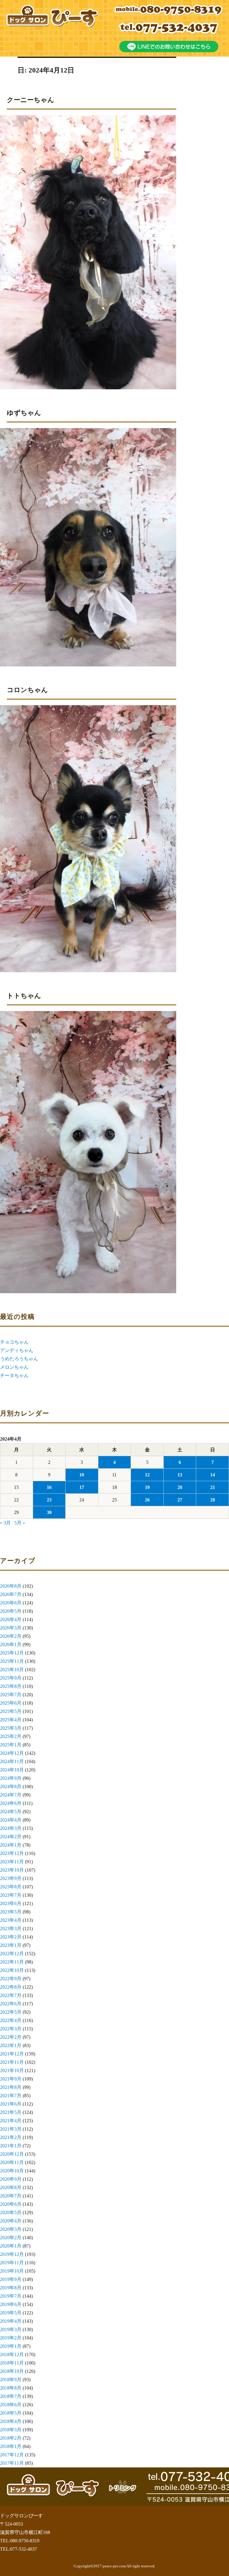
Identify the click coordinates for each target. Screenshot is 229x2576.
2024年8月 (11, 1786)
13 (180, 1475)
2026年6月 (11, 1603)
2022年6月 (11, 2004)
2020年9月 (11, 2179)
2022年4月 (11, 2020)
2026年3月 (11, 1628)
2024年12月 (12, 1753)
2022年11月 (12, 1962)
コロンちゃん (27, 690)
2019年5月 (11, 2313)
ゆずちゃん (24, 413)
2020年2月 (11, 2238)
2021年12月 (12, 2054)
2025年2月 (11, 1736)
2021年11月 (12, 2062)
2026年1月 (11, 1644)
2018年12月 (12, 2354)
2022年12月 (12, 1954)
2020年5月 (11, 2212)
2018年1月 (11, 2446)
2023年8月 (11, 1887)
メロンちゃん (14, 1367)
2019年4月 (11, 2321)
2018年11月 (12, 2363)
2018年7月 (11, 2396)
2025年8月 (11, 1686)
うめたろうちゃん (19, 1359)
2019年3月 (11, 2329)
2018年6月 (11, 2405)
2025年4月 (11, 1720)
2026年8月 (11, 1586)
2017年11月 (12, 2463)
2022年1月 (11, 2045)
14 (213, 1475)
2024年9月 (11, 1778)
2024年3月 (11, 1828)
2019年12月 (12, 2254)
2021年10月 (12, 2070)
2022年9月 (11, 1979)
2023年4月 (11, 1920)
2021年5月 (11, 2112)
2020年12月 (12, 2154)
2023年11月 (12, 1862)
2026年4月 (11, 1619)
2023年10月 (12, 1870)
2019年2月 (11, 2338)
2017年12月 (12, 2455)
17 (82, 1487)
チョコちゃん (14, 1342)
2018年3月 (11, 2430)
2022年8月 (11, 1987)
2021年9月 (11, 2079)
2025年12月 (12, 1653)
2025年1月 (11, 1745)
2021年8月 (11, 2087)
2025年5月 (11, 1711)
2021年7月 (11, 2096)
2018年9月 (11, 2380)
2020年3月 (11, 2229)
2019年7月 (11, 2296)
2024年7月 (11, 1795)
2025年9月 (11, 1678)
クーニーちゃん (31, 100)
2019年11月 (12, 2263)
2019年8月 (11, 2288)
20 (180, 1487)
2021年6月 (11, 2104)
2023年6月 (11, 1903)
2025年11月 (12, 1661)
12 (147, 1475)
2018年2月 (11, 2438)
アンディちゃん (17, 1350)
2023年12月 (12, 1853)
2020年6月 (11, 2204)
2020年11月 (12, 2162)
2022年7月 (11, 1995)
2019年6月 (11, 2304)
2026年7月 (11, 1594)
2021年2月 (11, 2137)
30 (49, 1512)
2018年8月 (11, 2388)
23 (49, 1500)
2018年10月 (12, 2371)
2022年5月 (11, 2012)
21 (213, 1487)
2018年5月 (11, 2413)
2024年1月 (11, 1845)
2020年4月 (11, 2221)
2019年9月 (11, 2279)
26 (147, 1500)
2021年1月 (11, 2146)
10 (82, 1475)
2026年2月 (11, 1636)
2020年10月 (12, 2171)
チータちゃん (14, 1375)
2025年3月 (11, 1728)
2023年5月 (11, 1912)
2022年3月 (11, 2029)
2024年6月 (11, 1803)
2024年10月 (12, 1770)
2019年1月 (11, 2346)
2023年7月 (11, 1895)
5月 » (20, 1523)
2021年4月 (11, 2121)
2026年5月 (11, 1611)
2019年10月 (12, 2271)
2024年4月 (11, 1820)
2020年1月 (11, 2246)
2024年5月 (11, 1812)
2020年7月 (11, 2196)
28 (213, 1500)
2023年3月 (11, 1928)
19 (147, 1487)
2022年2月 (11, 2037)
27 (180, 1500)
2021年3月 (11, 2129)
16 (49, 1487)
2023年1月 (11, 1945)
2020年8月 (11, 2187)
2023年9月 (11, 1878)
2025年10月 (12, 1670)
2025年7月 (11, 1695)
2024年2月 (11, 1837)
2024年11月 (12, 1761)
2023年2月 (11, 1937)
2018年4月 (11, 2421)
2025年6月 (11, 1703)
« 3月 (5, 1523)
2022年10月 (12, 1970)
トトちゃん (24, 996)
